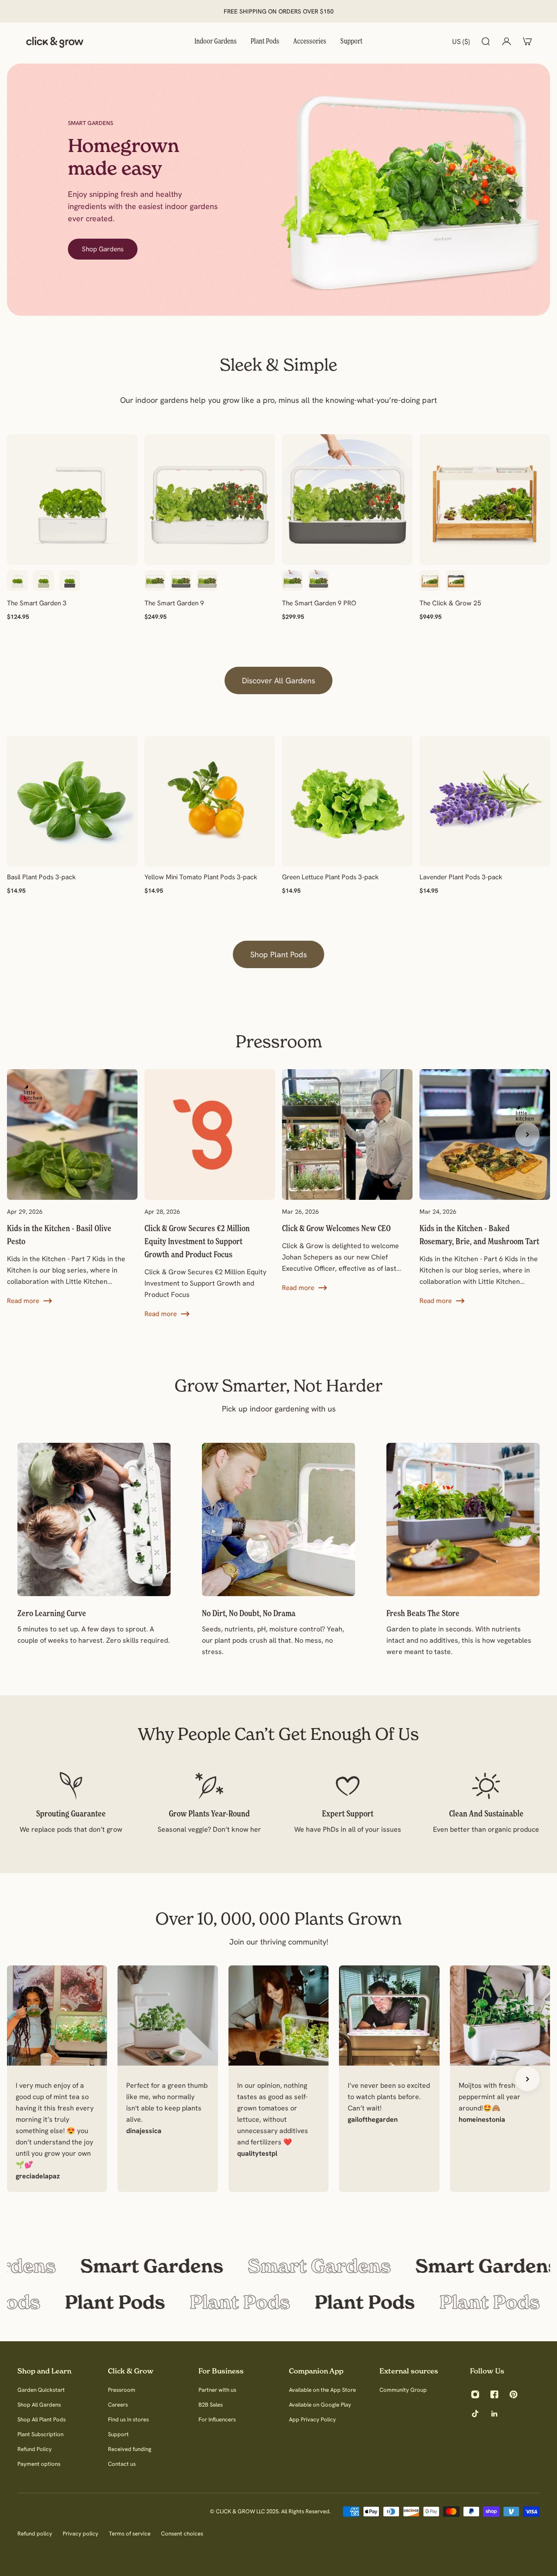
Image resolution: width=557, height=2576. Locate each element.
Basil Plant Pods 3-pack (41, 877)
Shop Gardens (103, 249)
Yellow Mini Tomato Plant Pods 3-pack (201, 877)
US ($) (461, 41)
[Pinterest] (513, 2394)
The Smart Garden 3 (37, 603)
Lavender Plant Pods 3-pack (461, 877)
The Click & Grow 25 (450, 603)
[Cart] (527, 41)
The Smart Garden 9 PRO (319, 603)
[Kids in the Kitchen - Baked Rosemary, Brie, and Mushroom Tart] (485, 1188)
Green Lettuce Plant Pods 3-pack (330, 877)
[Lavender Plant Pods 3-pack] (485, 801)
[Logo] (55, 41)
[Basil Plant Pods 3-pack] (72, 801)
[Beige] (207, 581)
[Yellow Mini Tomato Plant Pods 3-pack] (210, 801)
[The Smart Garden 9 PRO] (347, 500)
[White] (17, 581)
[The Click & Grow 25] (485, 500)
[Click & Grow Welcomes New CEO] (347, 1181)
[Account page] (507, 41)
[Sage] (44, 581)
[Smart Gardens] (278, 2266)
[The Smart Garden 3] (72, 500)
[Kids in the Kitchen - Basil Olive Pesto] (72, 1188)
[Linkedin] (494, 2414)
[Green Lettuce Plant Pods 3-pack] (347, 801)
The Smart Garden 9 (174, 603)
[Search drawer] (486, 41)
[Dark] (456, 581)
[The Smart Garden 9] (210, 500)
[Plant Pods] (278, 2302)
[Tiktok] (475, 2414)
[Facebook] (494, 2394)
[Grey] (70, 581)
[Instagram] (475, 2394)
